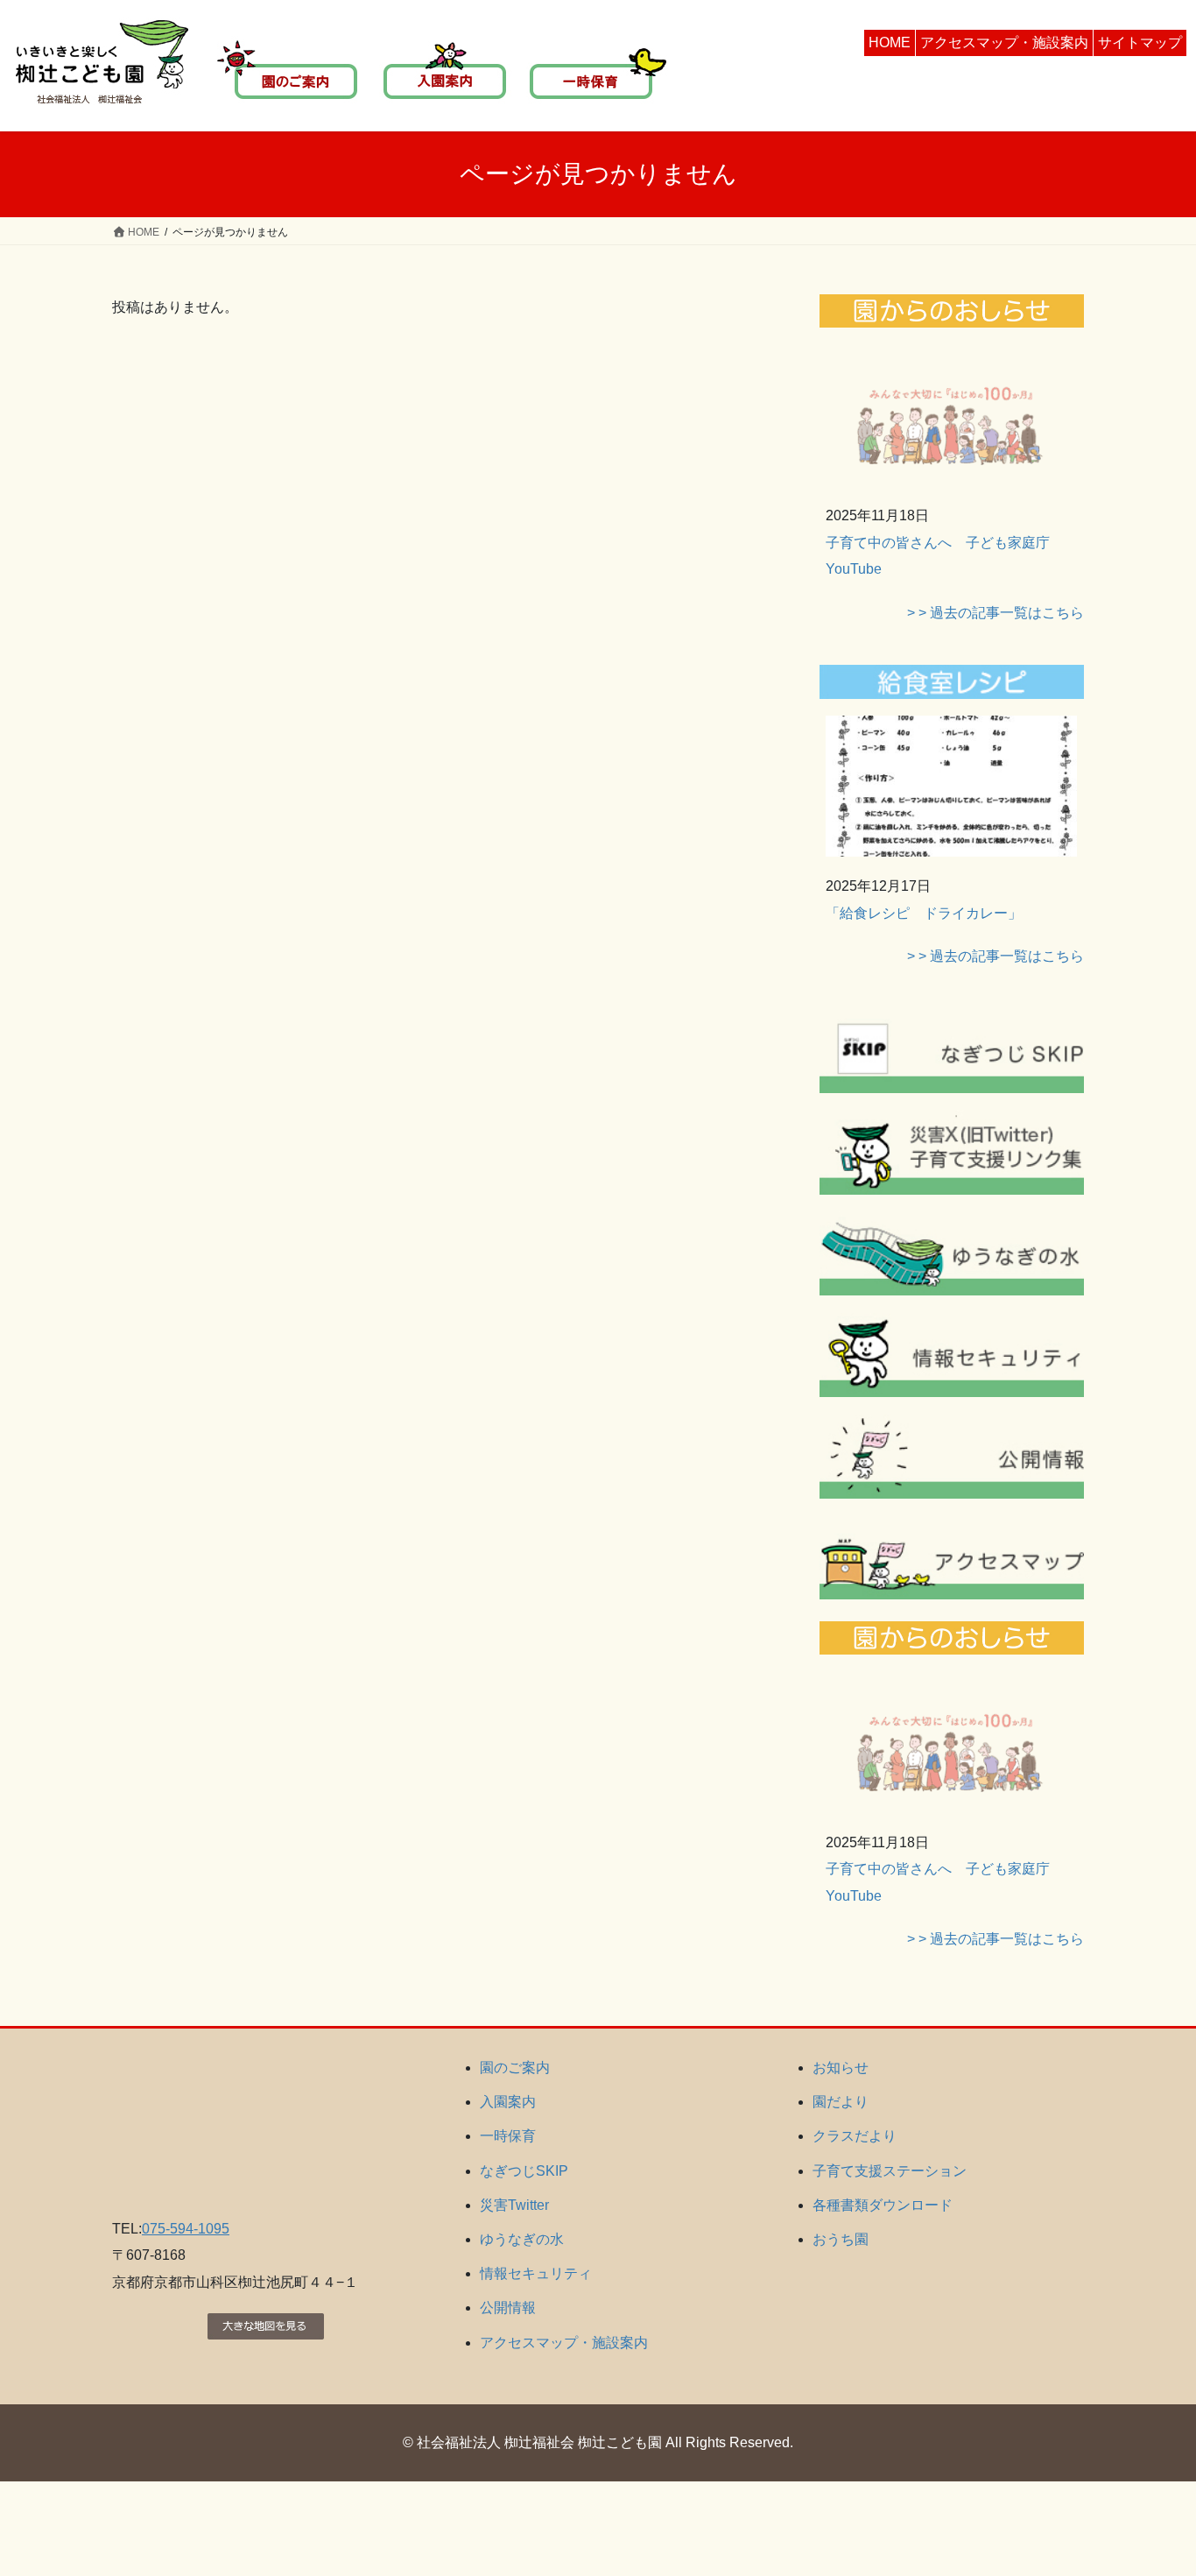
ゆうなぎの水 (522, 2239)
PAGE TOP (1152, 2484)
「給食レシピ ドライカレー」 (924, 913)
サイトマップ (1140, 42)
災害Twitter (514, 2205)
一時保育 (508, 2136)
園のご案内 (515, 2068)
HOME (890, 42)
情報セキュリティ (536, 2273)
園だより (841, 2102)
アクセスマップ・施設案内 (1004, 42)
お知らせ (841, 2068)
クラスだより (855, 2136)
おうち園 (841, 2239)
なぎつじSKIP (524, 2171)
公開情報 (508, 2308)
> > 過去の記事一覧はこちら (995, 613)
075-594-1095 (186, 2229)
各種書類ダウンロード (883, 2205)
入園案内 (508, 2102)
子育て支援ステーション (890, 2171)
